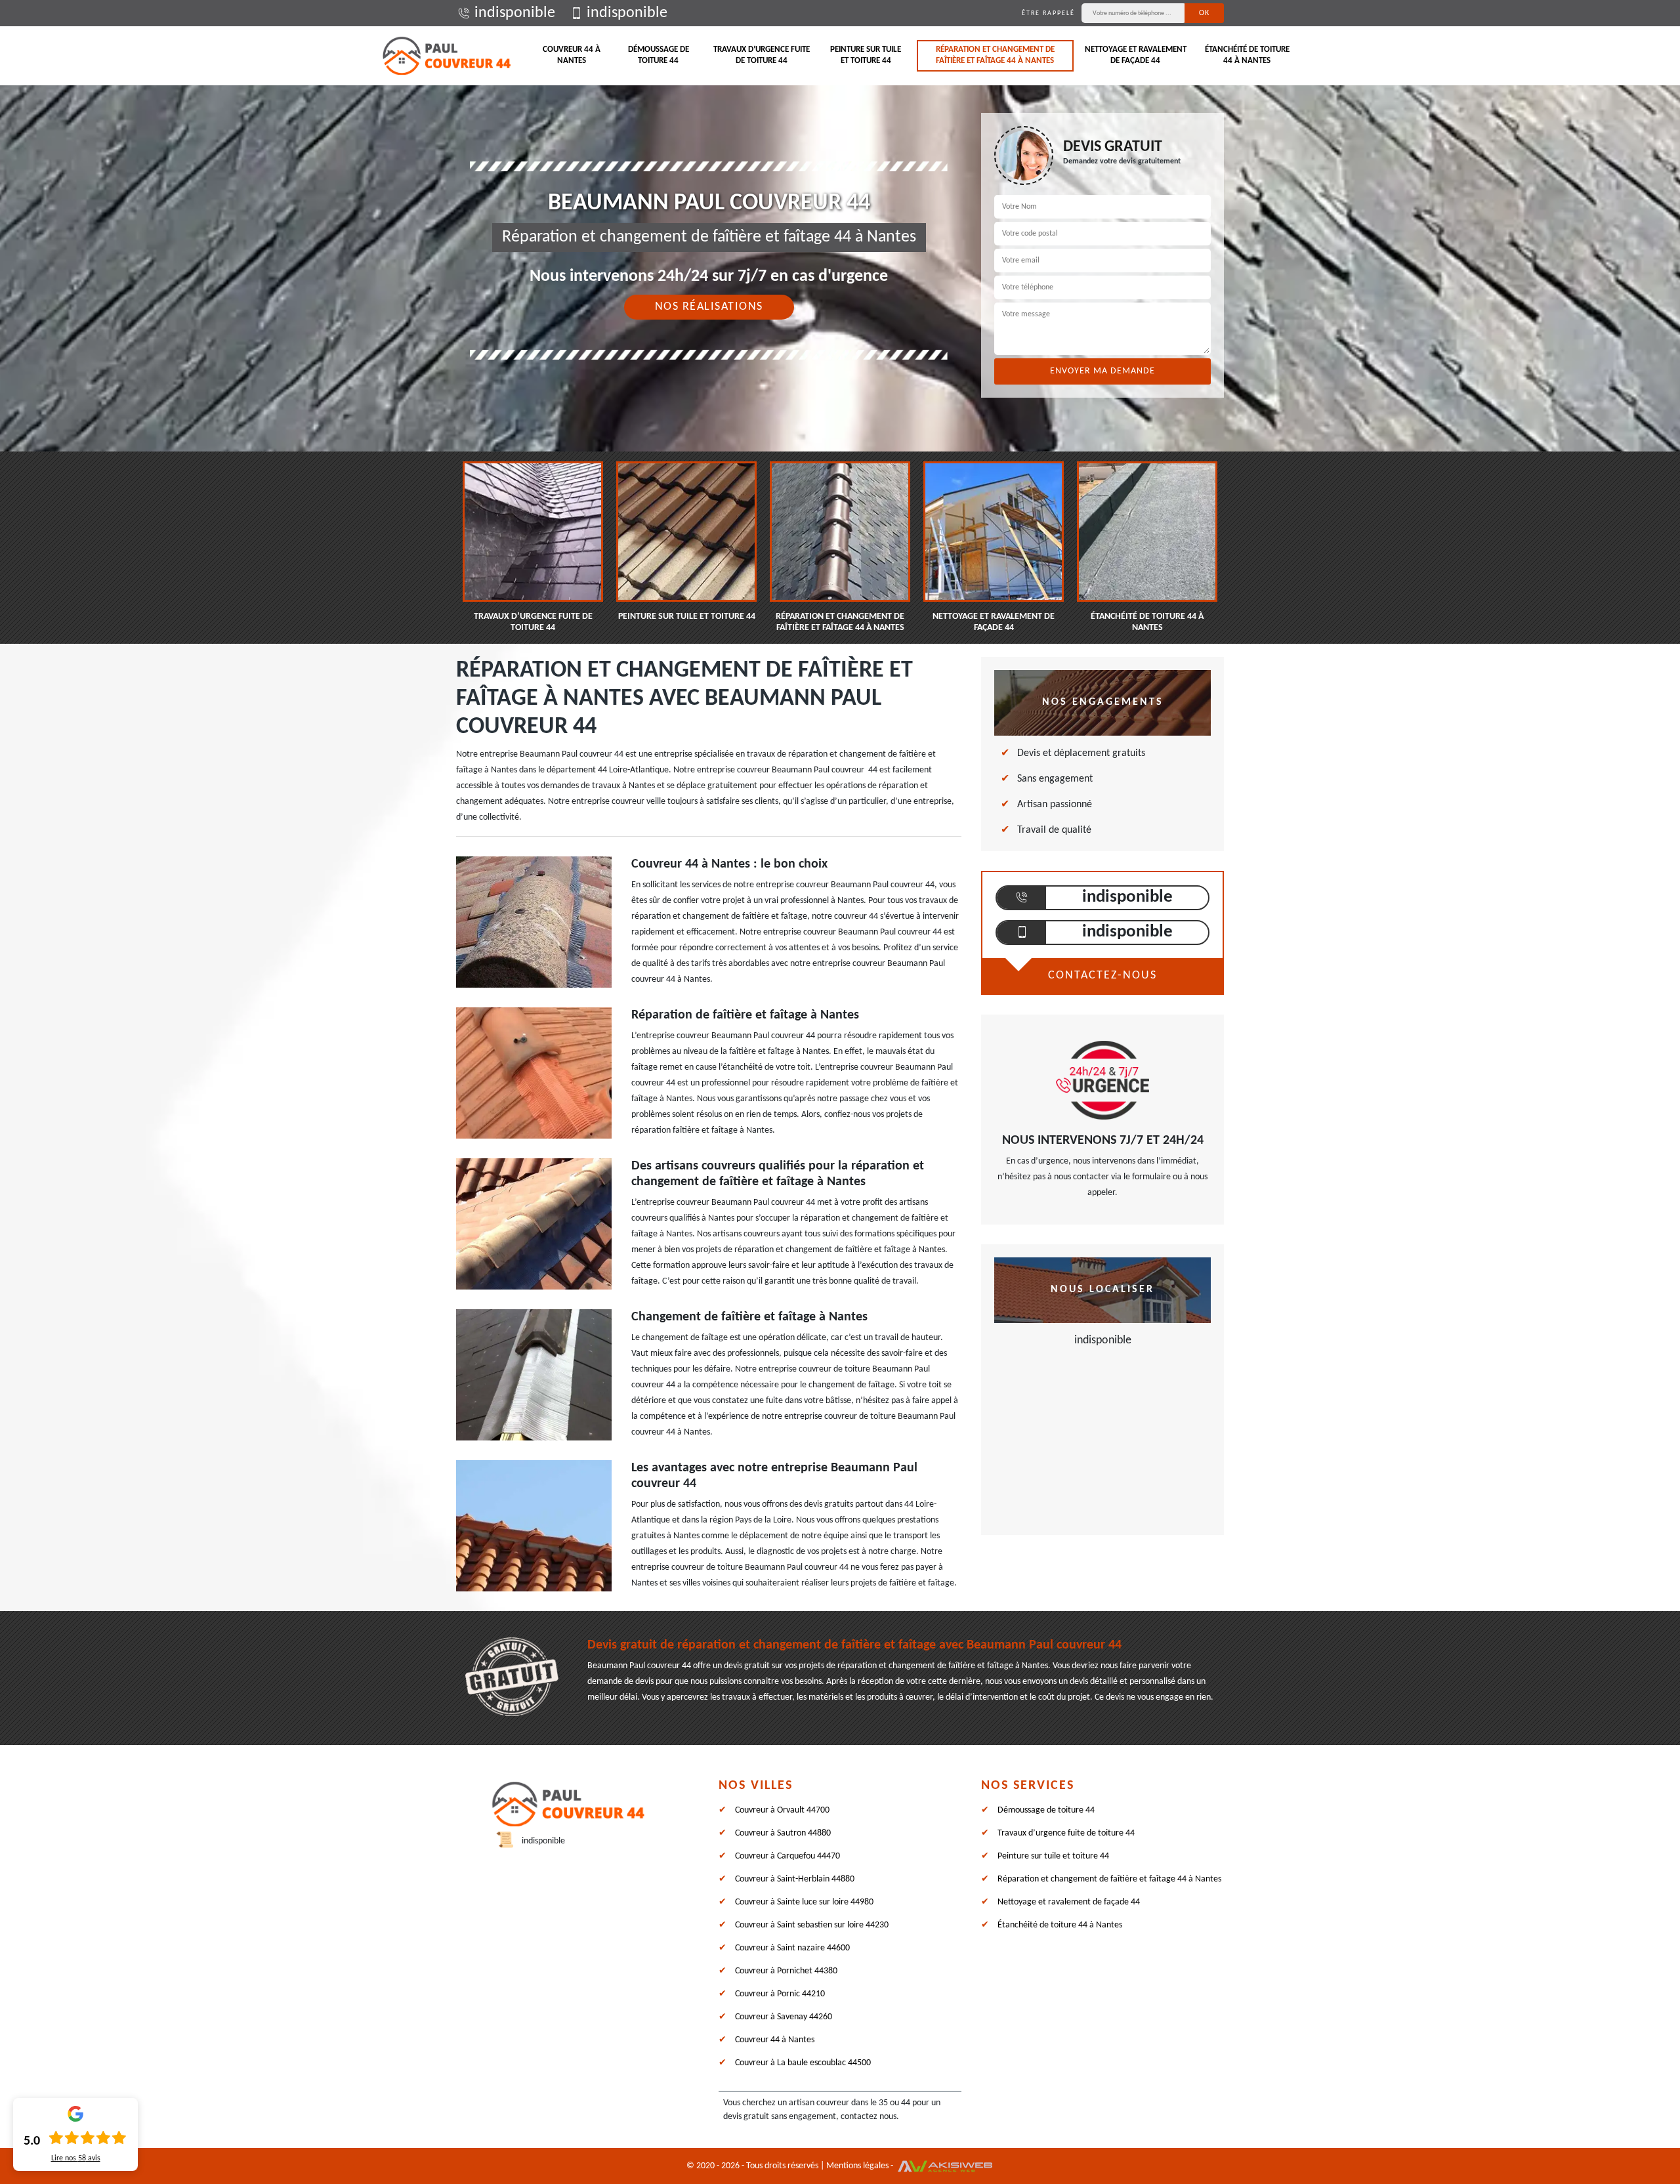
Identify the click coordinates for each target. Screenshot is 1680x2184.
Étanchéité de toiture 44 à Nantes (1247, 55)
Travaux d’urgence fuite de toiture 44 (762, 55)
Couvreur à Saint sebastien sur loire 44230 (812, 1925)
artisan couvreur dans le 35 (838, 2103)
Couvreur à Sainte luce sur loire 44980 (804, 1902)
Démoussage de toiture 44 (659, 55)
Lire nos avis (76, 2158)
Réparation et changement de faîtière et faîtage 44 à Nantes (995, 55)
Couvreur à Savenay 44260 (784, 2017)
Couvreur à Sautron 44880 (783, 1833)
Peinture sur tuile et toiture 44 (866, 55)
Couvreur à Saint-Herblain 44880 (795, 1879)
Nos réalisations (709, 307)
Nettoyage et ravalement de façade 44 (1136, 55)
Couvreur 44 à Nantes (572, 55)
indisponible (515, 13)
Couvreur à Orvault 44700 (782, 1810)
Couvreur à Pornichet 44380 (786, 1971)
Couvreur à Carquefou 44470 (787, 1856)
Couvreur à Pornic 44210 (780, 1994)
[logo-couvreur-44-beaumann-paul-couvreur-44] (446, 56)
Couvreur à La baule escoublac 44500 (803, 2063)
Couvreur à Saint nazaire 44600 (792, 1948)
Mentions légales (857, 2166)
